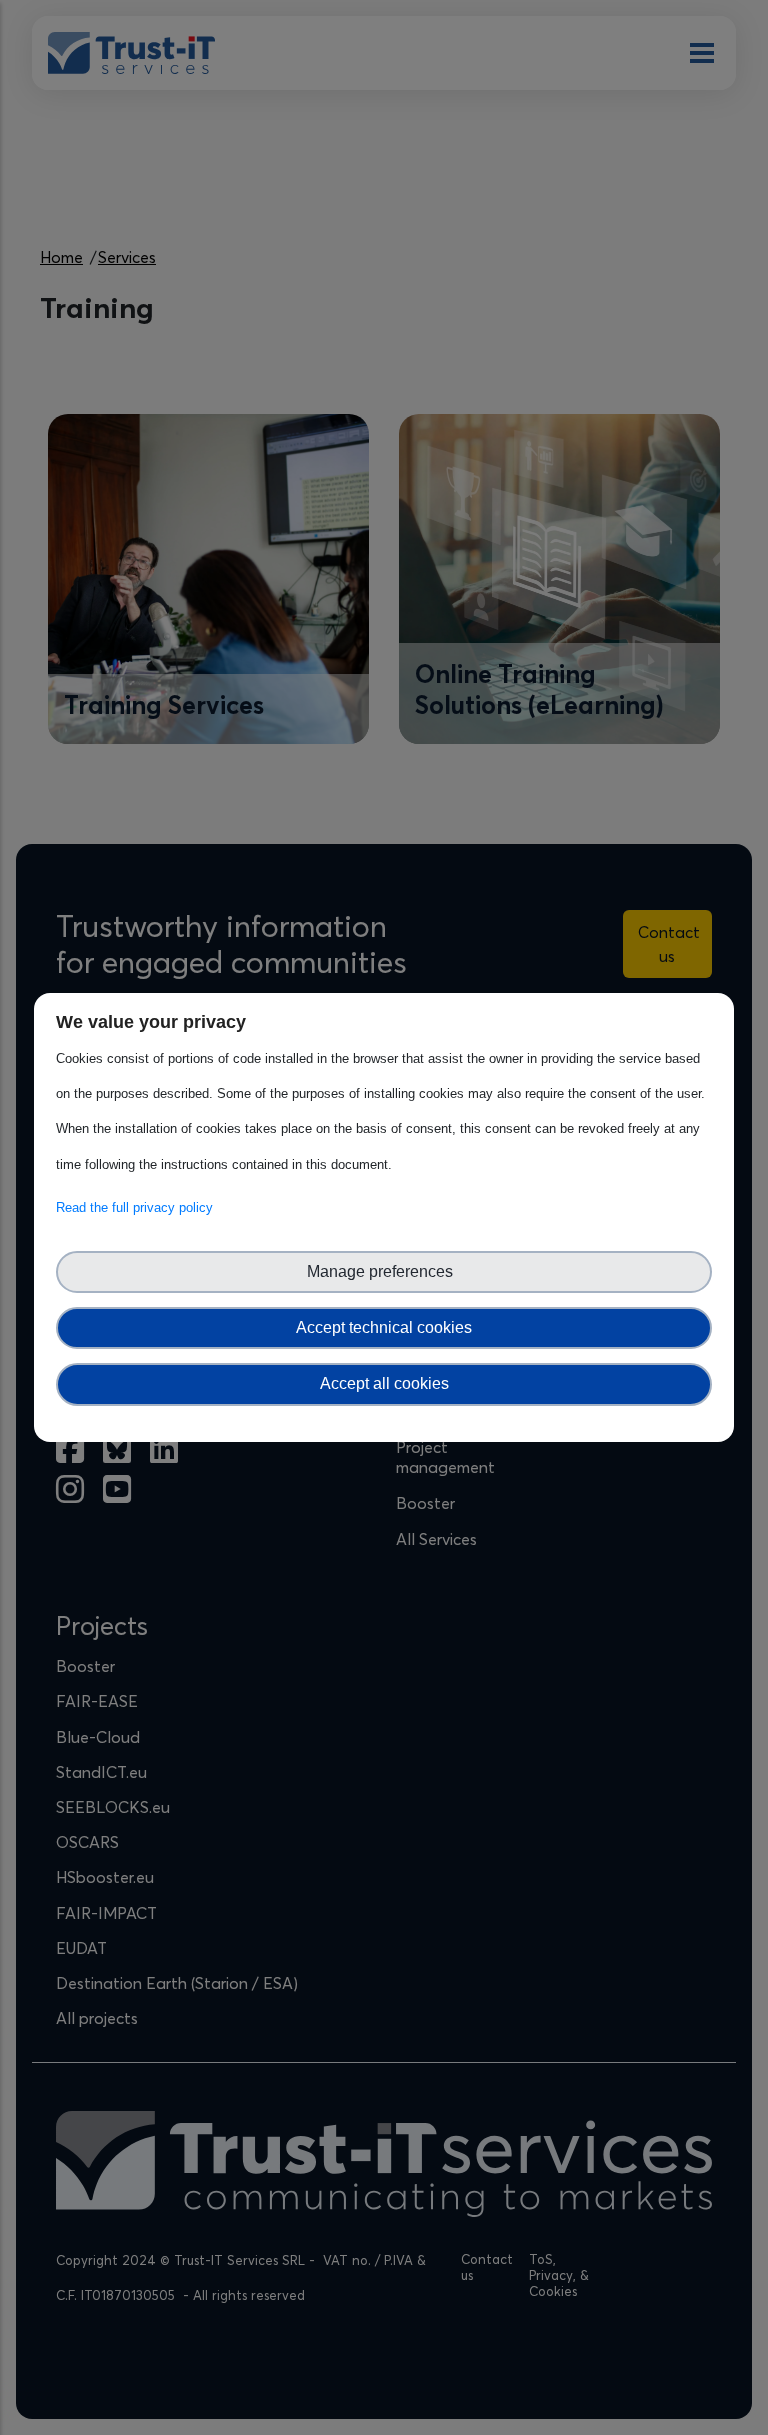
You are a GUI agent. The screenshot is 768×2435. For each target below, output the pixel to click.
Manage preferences (384, 1271)
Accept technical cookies (384, 1327)
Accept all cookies (384, 1383)
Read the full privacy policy (138, 1207)
